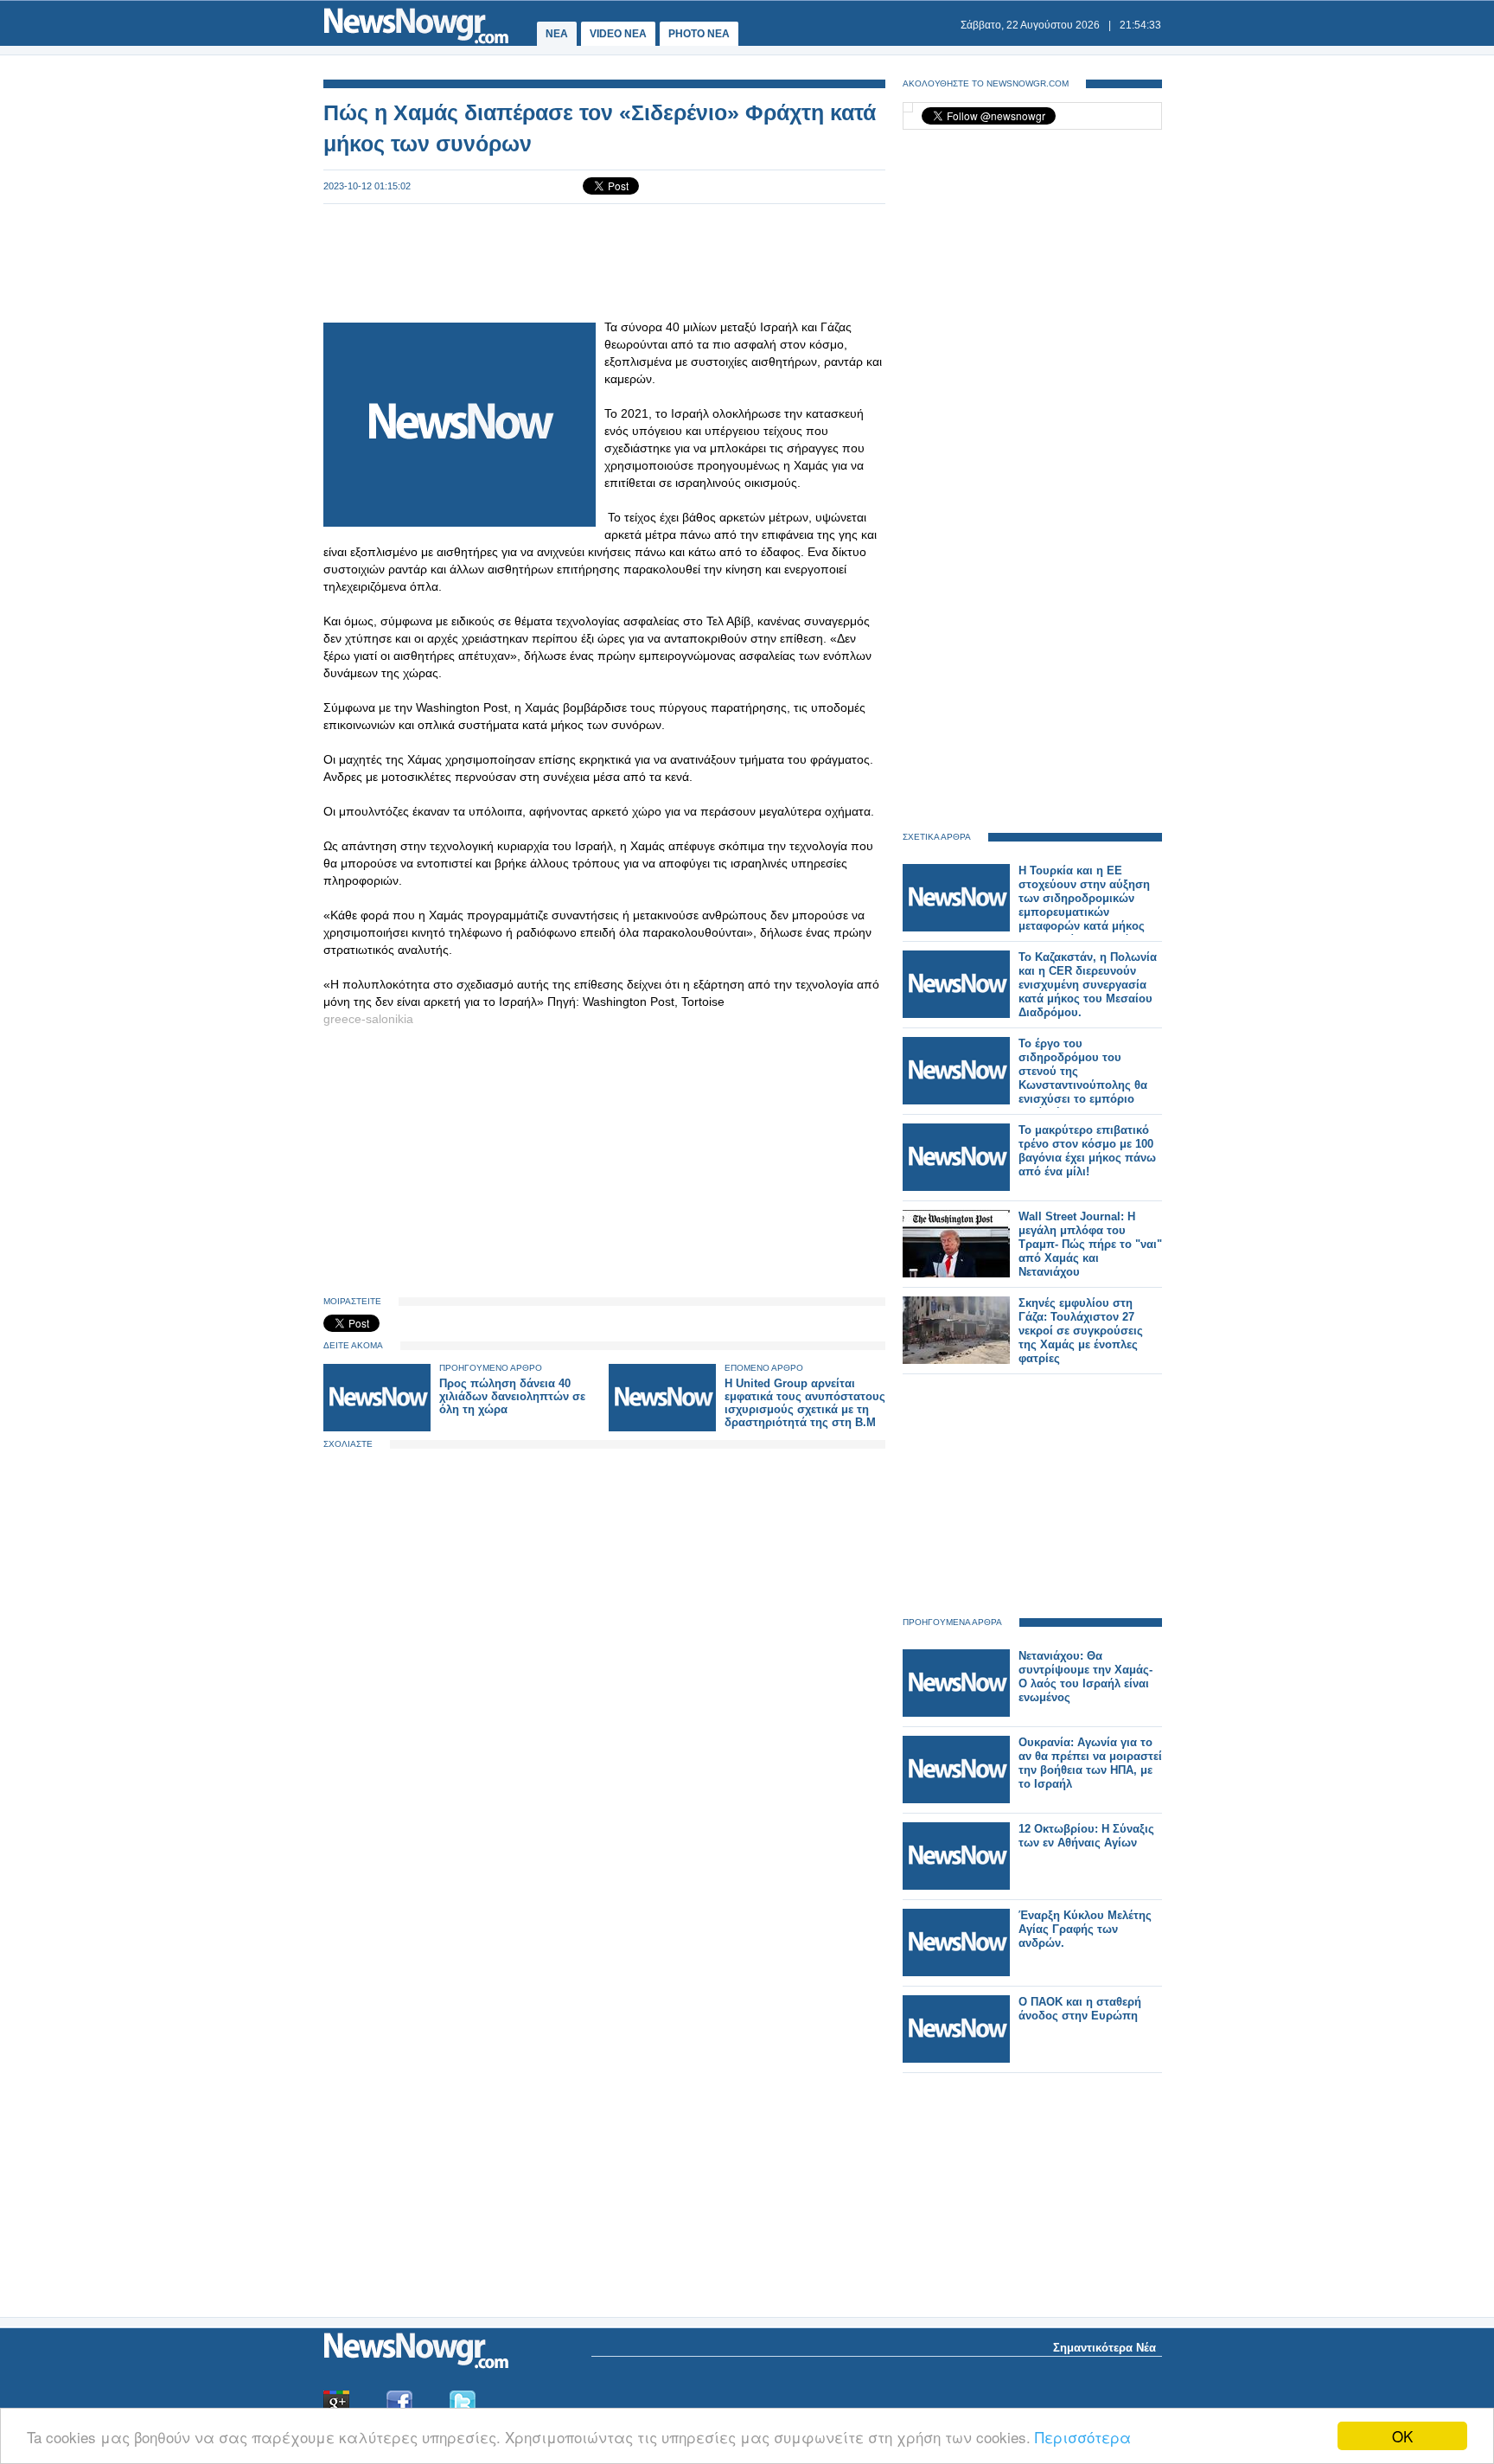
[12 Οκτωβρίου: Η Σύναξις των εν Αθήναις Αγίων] (956, 1886)
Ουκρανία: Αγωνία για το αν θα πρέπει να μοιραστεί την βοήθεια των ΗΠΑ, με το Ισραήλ (1090, 1763)
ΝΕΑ (557, 34)
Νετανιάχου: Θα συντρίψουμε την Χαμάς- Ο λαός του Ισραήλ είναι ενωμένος (1085, 1677)
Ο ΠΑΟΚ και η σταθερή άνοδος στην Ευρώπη (1080, 2009)
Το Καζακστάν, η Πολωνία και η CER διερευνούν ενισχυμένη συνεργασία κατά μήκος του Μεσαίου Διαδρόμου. (1088, 985)
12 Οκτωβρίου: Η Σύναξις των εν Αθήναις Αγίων (1086, 1836)
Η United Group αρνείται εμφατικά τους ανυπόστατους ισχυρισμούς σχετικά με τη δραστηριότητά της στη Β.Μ (805, 1403)
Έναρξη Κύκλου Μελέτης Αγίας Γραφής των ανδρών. (1085, 1929)
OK (1402, 2436)
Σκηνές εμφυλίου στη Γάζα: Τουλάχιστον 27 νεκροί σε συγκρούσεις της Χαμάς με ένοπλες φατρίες (1081, 1331)
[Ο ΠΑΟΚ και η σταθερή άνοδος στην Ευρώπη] (956, 2059)
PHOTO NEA (699, 34)
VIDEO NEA (618, 34)
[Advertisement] (604, 261)
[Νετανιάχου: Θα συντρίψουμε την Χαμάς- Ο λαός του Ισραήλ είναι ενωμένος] (956, 1713)
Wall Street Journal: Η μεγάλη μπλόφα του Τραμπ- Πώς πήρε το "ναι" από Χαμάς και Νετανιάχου (1090, 1244)
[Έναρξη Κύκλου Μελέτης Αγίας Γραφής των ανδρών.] (956, 1972)
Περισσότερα (1083, 2437)
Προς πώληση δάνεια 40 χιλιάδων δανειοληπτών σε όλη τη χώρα (512, 1396)
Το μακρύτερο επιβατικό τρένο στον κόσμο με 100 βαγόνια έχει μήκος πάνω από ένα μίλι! (1087, 1151)
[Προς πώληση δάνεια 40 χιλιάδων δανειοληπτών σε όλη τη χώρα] (377, 1427)
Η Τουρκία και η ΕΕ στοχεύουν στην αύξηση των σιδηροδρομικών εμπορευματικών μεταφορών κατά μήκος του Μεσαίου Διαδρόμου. (1086, 905)
